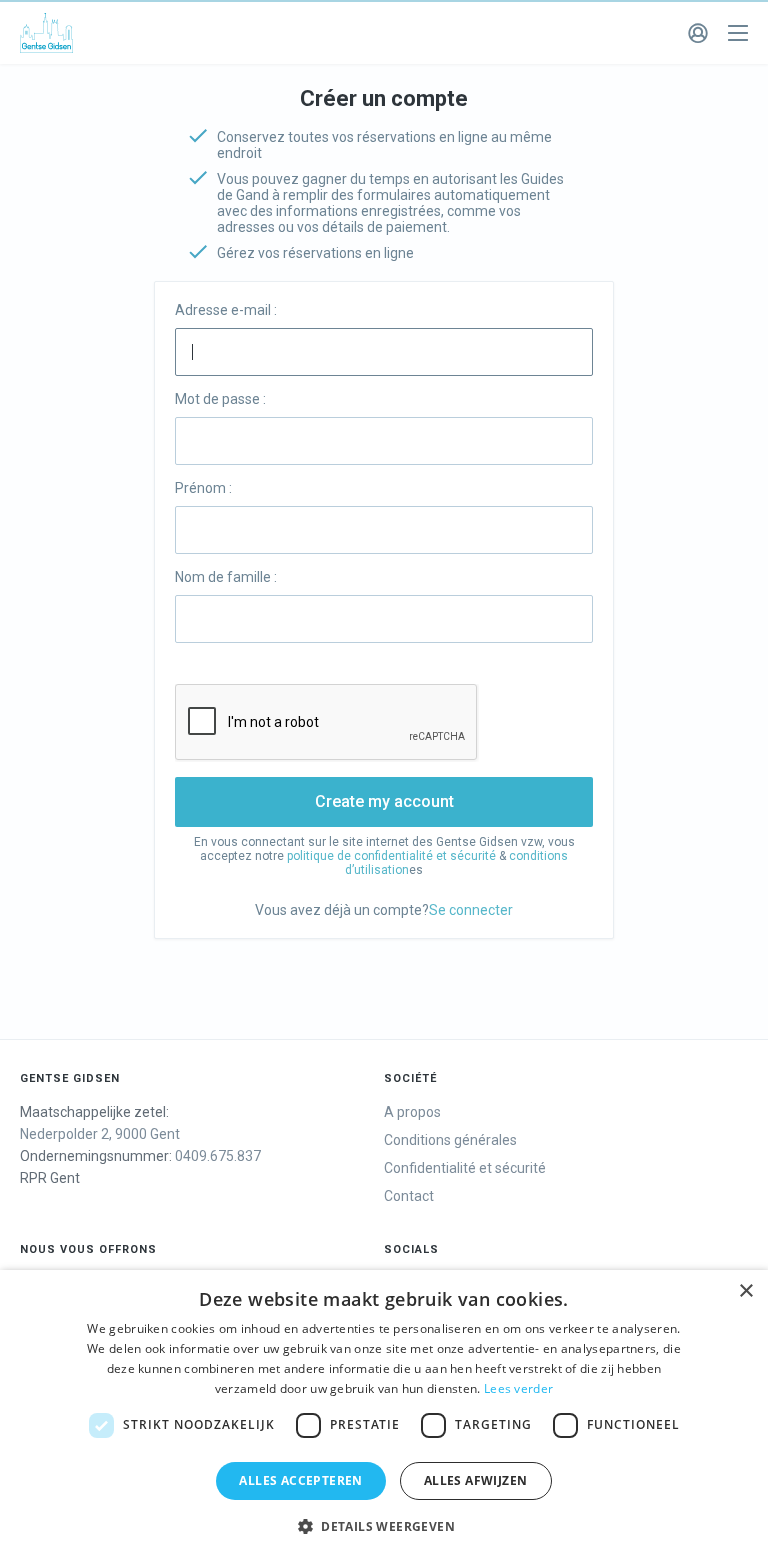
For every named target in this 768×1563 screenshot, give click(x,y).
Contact (409, 1196)
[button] (384, 1527)
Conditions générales (450, 1140)
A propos (412, 1112)
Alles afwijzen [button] (476, 1480)
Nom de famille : (226, 577)
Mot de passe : (220, 399)
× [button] (745, 1291)
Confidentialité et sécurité (465, 1168)
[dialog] (384, 1416)
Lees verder (518, 1388)
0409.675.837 (218, 1156)
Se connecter (471, 910)
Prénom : (203, 488)
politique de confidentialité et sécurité (391, 856)
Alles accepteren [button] (300, 1480)
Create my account (384, 801)
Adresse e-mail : (226, 310)
